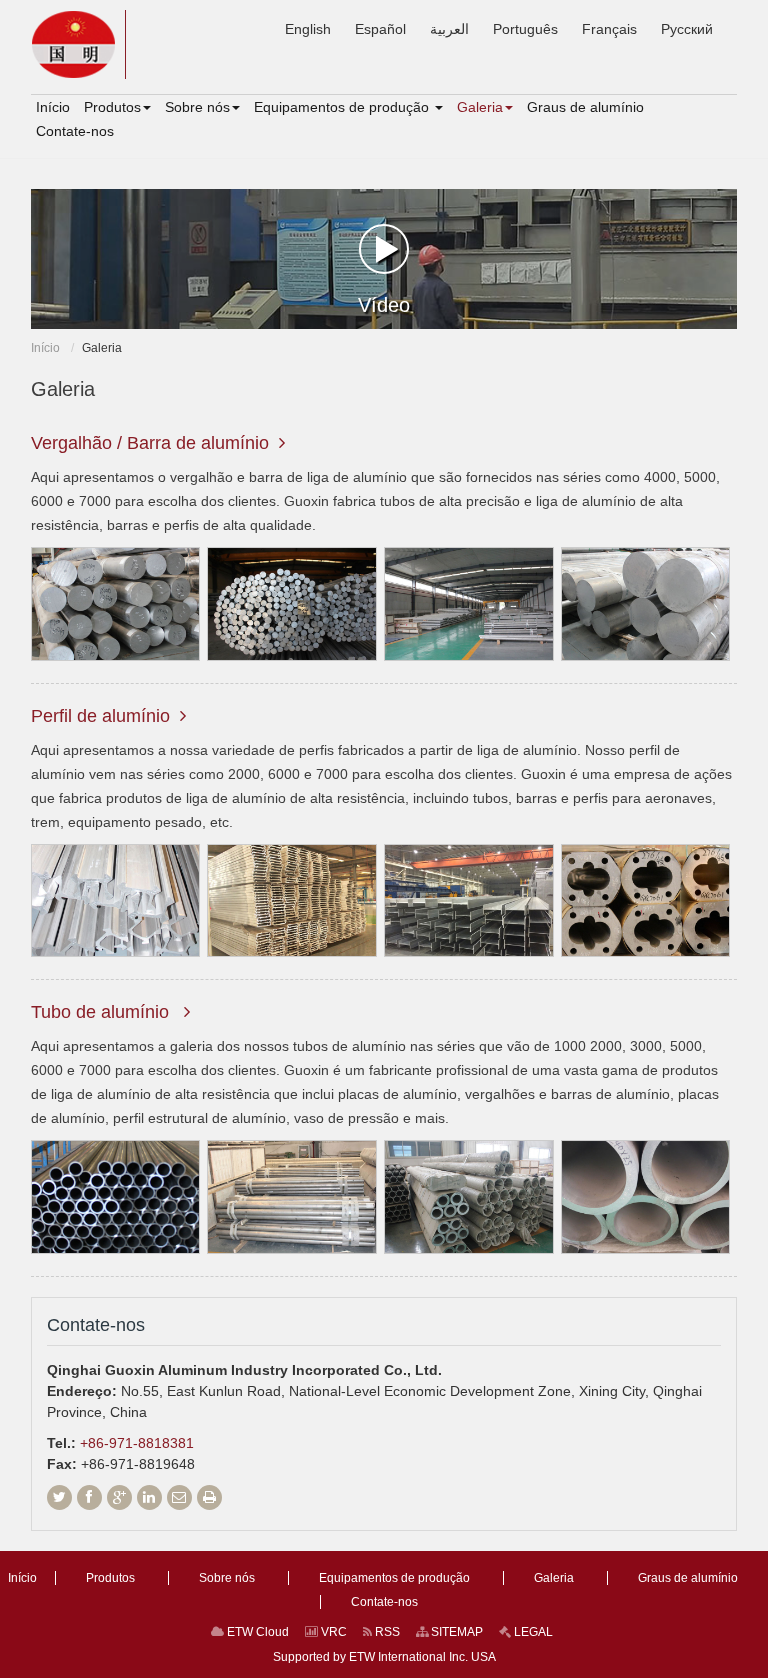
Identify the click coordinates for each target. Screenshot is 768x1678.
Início (45, 348)
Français (609, 29)
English (308, 29)
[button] (117, 107)
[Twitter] (59, 1497)
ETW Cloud (256, 1632)
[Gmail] (179, 1497)
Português (525, 29)
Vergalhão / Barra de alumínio (150, 443)
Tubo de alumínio (102, 1012)
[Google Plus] (119, 1497)
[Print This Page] (209, 1497)
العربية (449, 29)
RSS (386, 1632)
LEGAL (532, 1632)
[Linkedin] (149, 1497)
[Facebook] (89, 1497)
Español (380, 29)
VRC (332, 1632)
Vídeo (384, 305)
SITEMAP (455, 1632)
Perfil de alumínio (100, 716)
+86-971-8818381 (137, 1443)
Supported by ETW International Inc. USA (384, 1657)
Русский (687, 29)
